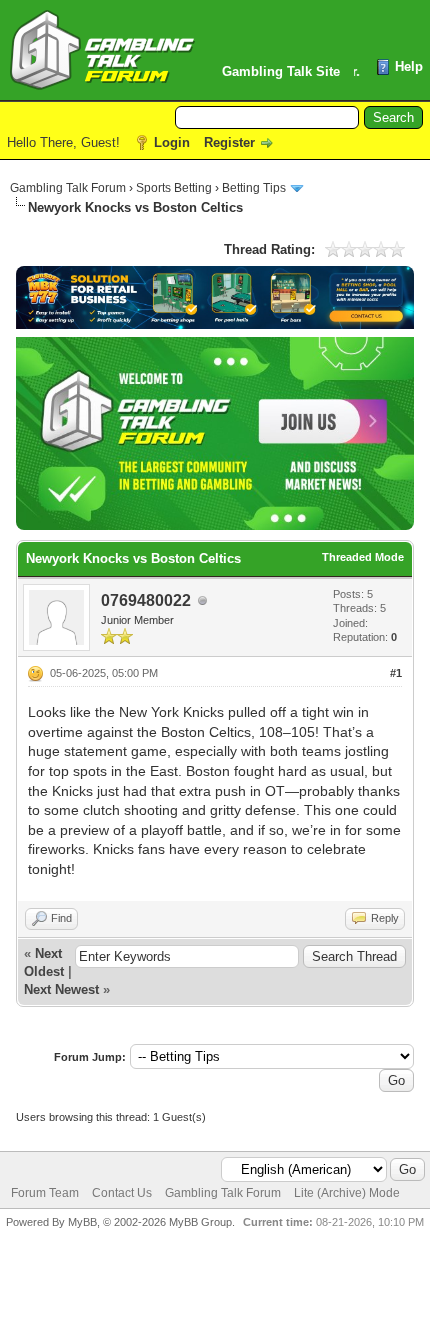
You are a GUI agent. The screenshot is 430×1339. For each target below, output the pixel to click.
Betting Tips (254, 188)
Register (229, 142)
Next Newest (61, 989)
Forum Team (45, 1193)
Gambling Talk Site (281, 71)
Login (172, 142)
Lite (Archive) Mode (347, 1193)
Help (409, 66)
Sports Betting (174, 188)
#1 (396, 673)
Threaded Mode (363, 557)
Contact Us (122, 1193)
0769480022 (146, 600)
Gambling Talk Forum (68, 188)
